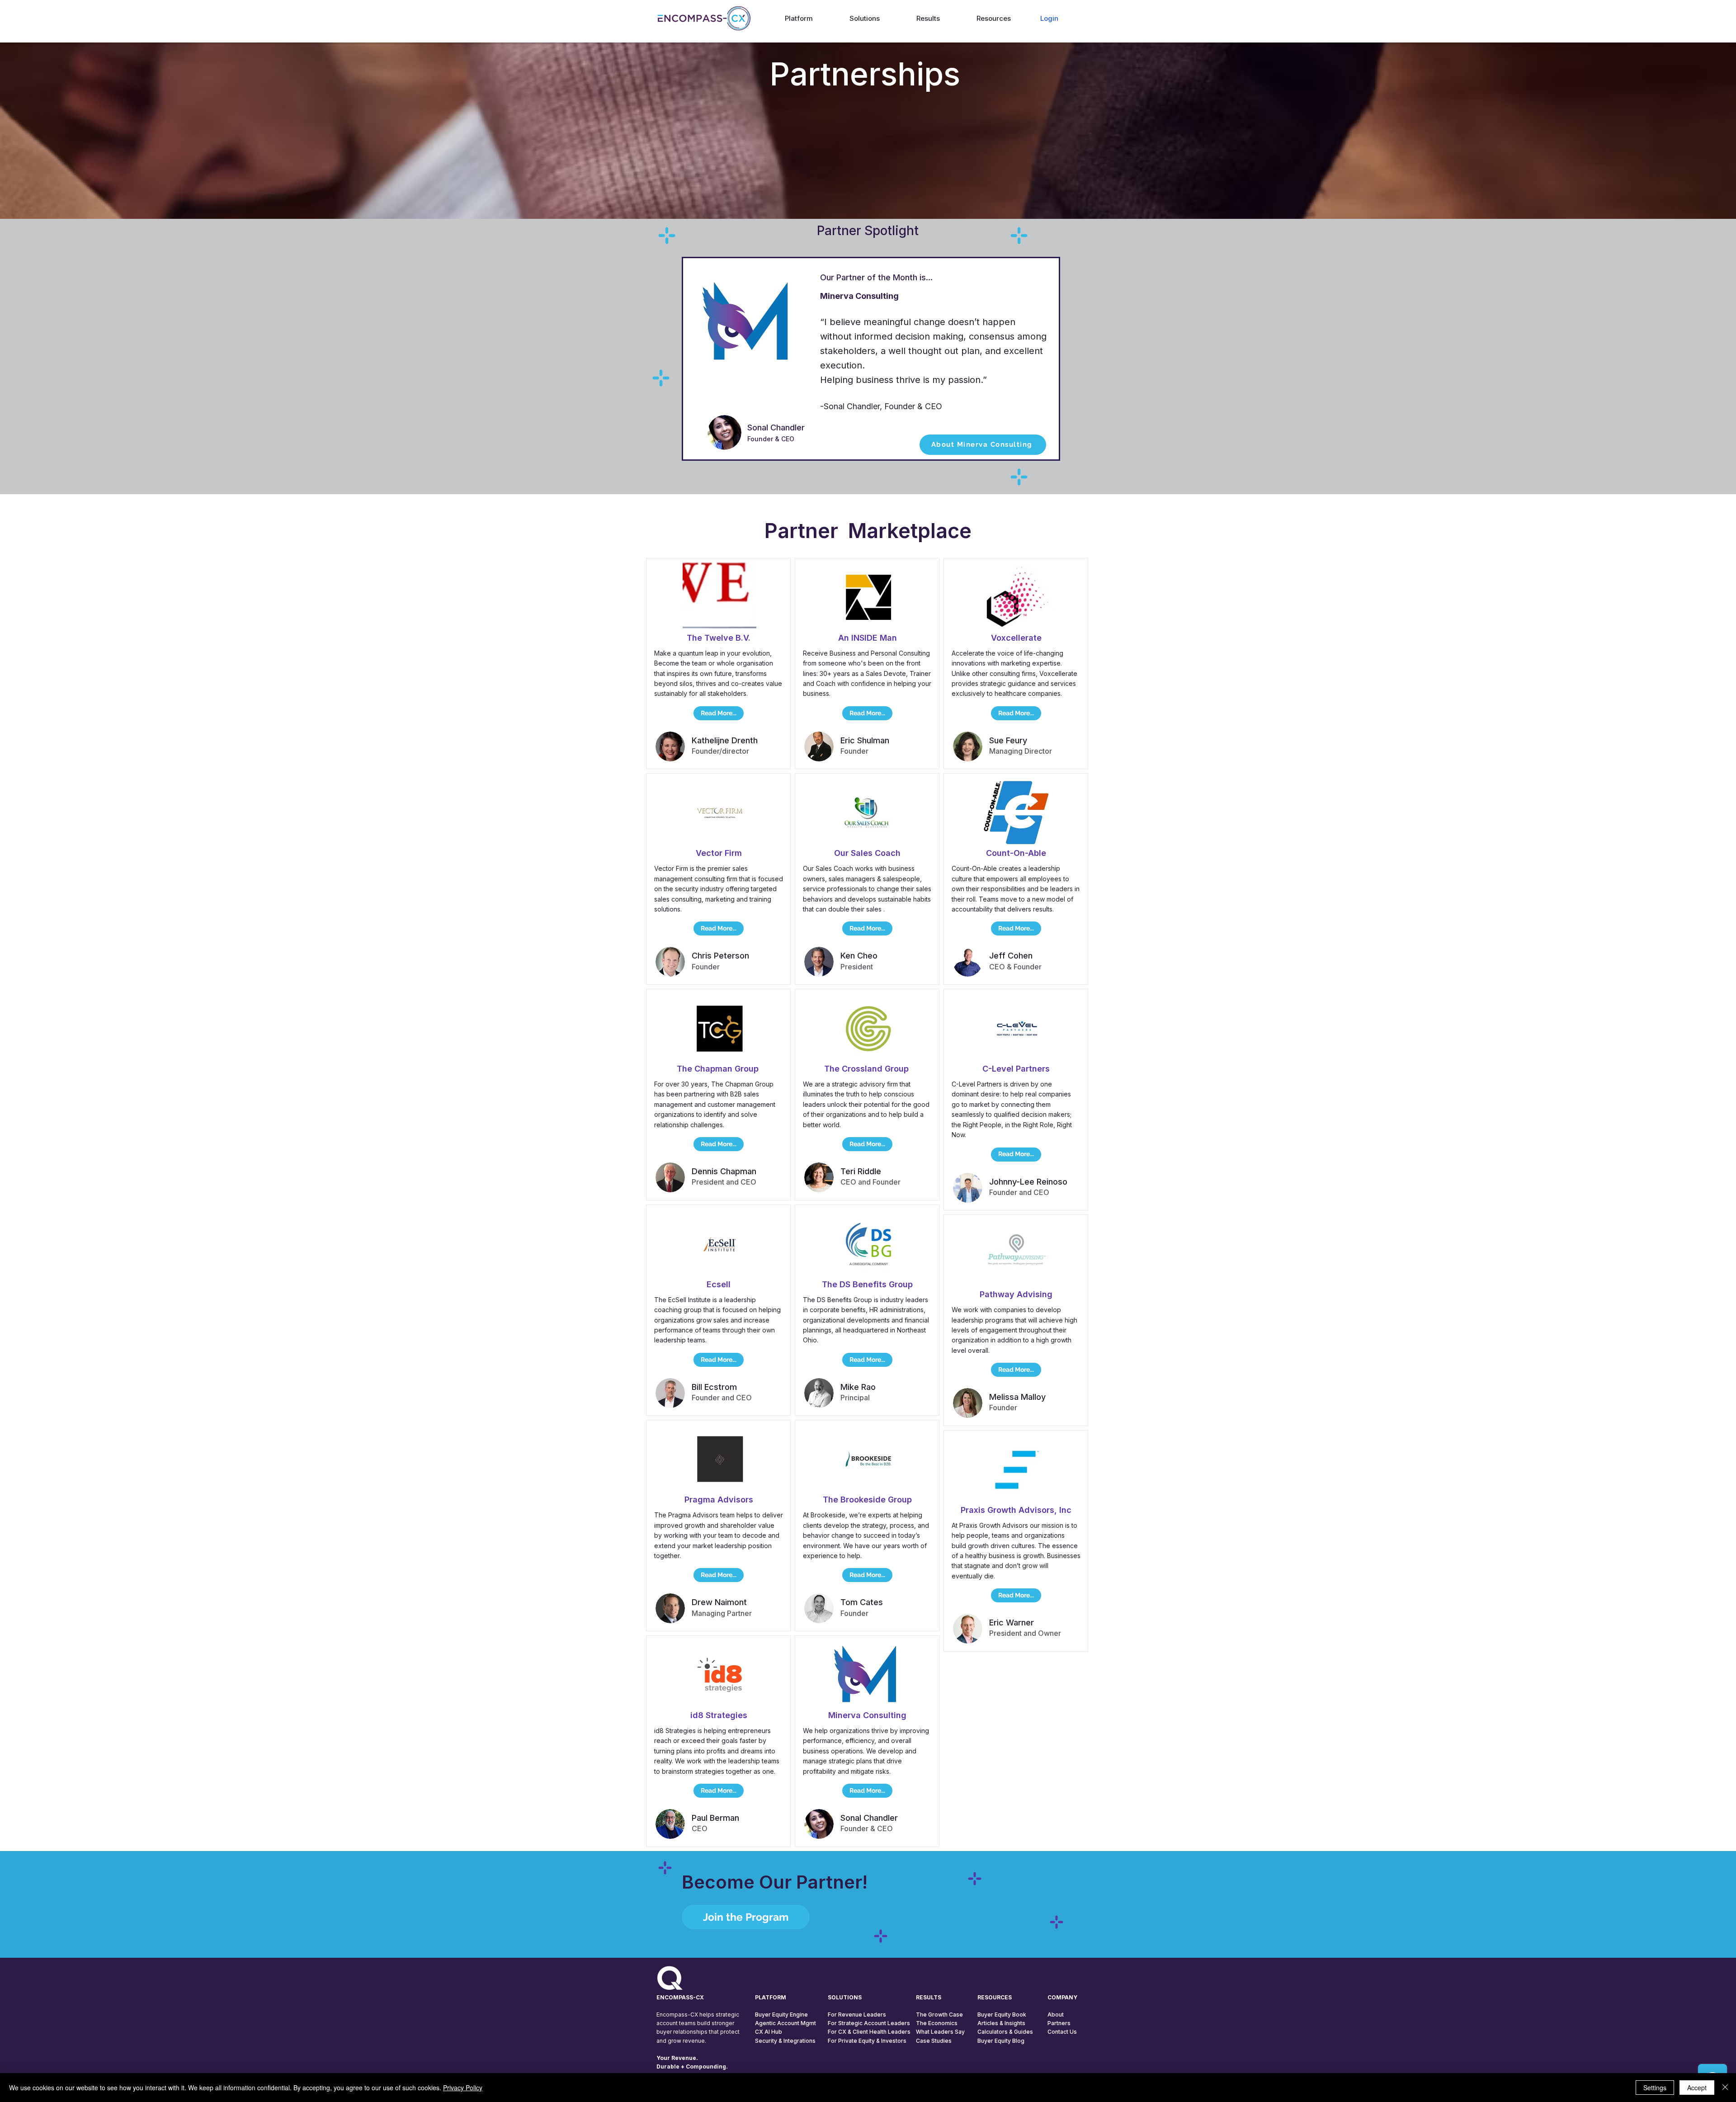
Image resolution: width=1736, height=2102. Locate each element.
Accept (1697, 2088)
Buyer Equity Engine (781, 2015)
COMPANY (1062, 1997)
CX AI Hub (769, 2032)
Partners (1059, 2023)
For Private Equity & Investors (867, 2041)
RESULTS (929, 1997)
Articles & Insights (1001, 2023)
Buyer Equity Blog (1001, 2041)
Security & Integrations (785, 2041)
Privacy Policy (463, 2088)
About (1056, 2015)
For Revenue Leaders (857, 2015)
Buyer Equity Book (1002, 2015)
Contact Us (1062, 2032)
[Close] (1725, 2088)
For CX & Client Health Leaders (869, 2032)
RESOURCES (995, 1997)
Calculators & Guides (1005, 2032)
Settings (1655, 2088)
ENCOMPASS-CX (680, 1997)
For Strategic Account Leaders (869, 2023)
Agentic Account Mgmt (785, 2023)
